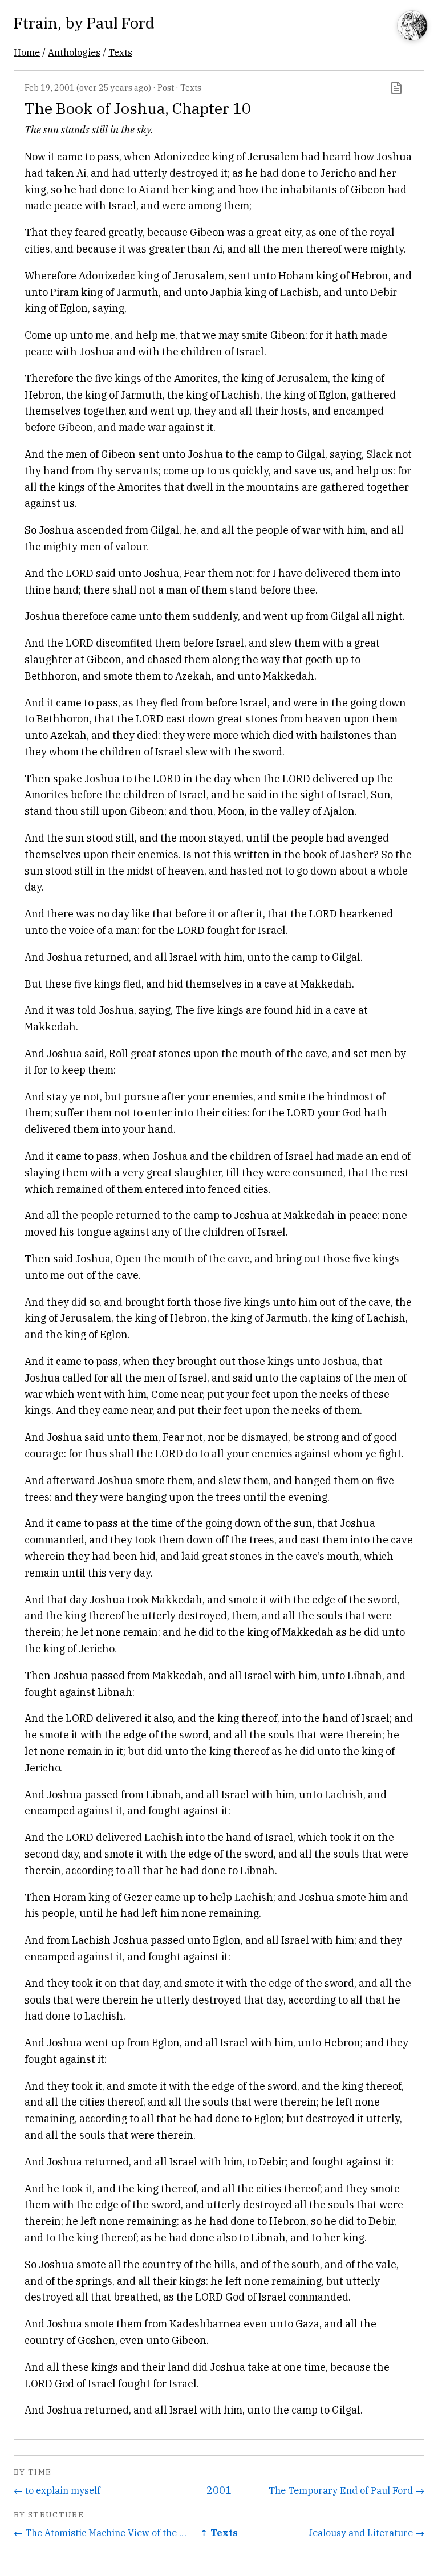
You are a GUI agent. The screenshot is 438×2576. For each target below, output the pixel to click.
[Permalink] (396, 88)
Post (166, 88)
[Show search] (412, 27)
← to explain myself (57, 2490)
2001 (219, 2490)
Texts (120, 52)
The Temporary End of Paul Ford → (346, 2490)
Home (27, 52)
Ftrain (36, 23)
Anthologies (74, 52)
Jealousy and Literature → (366, 2532)
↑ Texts (219, 2532)
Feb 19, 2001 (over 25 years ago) (88, 88)
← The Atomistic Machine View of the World (102, 2532)
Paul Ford (121, 23)
